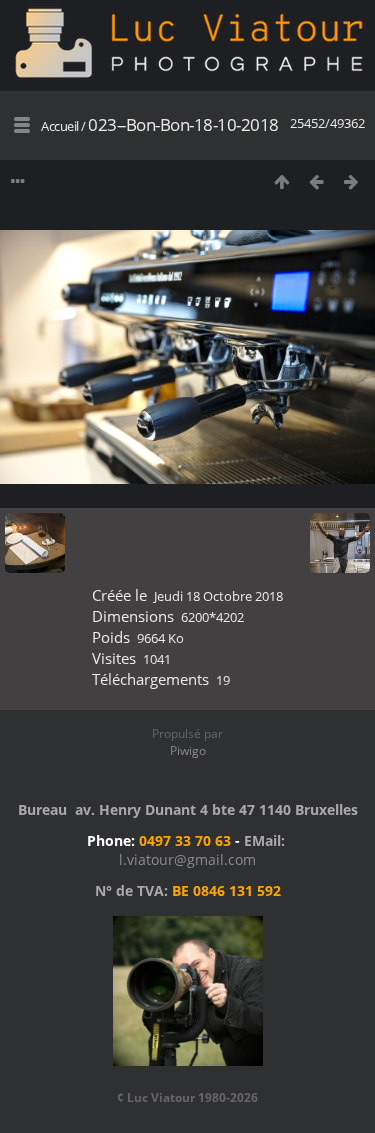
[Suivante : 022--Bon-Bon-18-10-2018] (351, 181)
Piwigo (188, 750)
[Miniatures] (281, 181)
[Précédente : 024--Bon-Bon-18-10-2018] (316, 181)
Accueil (60, 126)
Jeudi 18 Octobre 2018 (218, 596)
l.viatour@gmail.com (187, 859)
